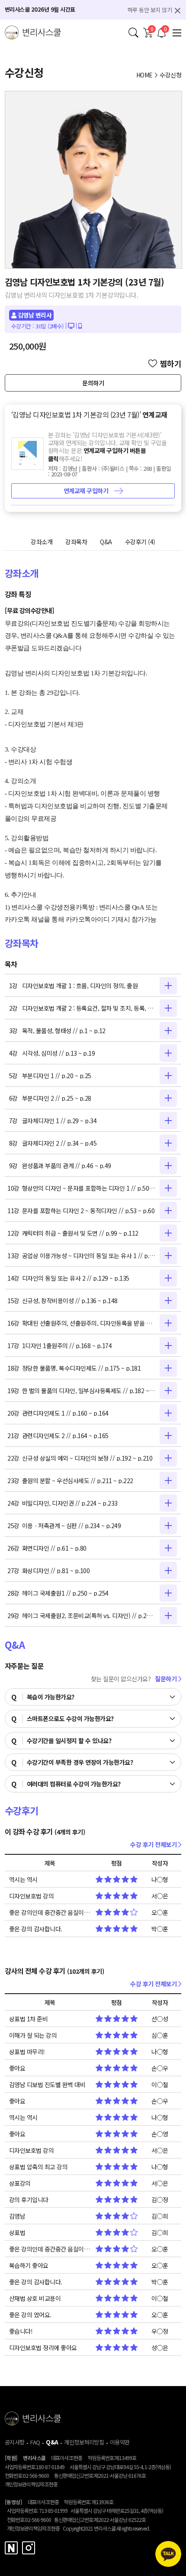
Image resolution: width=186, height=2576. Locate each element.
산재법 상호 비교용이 (35, 2298)
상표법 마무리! (27, 2052)
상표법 (17, 2232)
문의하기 (93, 383)
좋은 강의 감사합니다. (36, 1929)
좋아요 (17, 2068)
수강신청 (170, 75)
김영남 (17, 2216)
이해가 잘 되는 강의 (33, 2035)
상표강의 (20, 2183)
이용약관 (120, 2442)
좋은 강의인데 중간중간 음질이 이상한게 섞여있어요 (50, 1912)
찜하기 (171, 363)
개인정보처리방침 (84, 2442)
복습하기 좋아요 (29, 2265)
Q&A (106, 542)
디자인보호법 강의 (32, 1896)
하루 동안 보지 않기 (150, 10)
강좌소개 (42, 542)
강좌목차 (76, 542)
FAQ (35, 2442)
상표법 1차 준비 (29, 2019)
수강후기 (140, 542)
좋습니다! (21, 2331)
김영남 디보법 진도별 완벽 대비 (47, 2085)
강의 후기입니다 (29, 2200)
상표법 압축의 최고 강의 (38, 2167)
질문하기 (167, 1679)
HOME (144, 75)
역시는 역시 (23, 1879)
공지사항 (15, 2442)
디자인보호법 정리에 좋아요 (43, 2348)
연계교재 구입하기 (87, 491)
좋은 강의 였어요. (30, 2315)
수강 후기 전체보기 (154, 1844)
